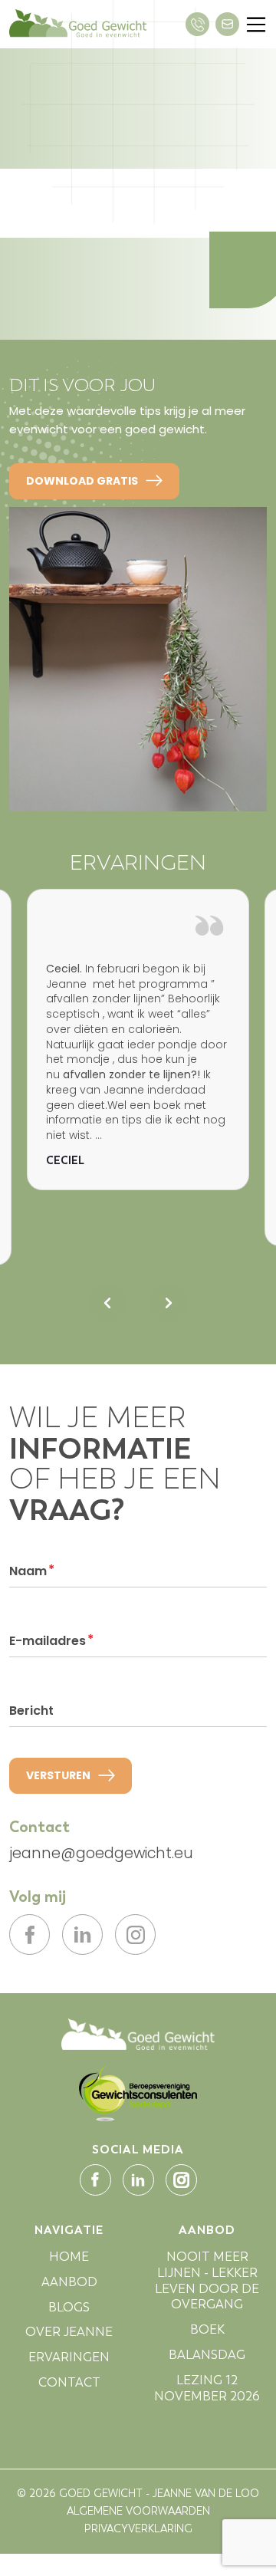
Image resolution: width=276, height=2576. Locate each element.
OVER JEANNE (69, 2332)
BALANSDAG (207, 2355)
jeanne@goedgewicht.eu (101, 1854)
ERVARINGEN (69, 2357)
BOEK (207, 2329)
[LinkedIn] (82, 1934)
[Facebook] (30, 1934)
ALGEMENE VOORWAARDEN (138, 2511)
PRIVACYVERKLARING (138, 2529)
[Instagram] (135, 1934)
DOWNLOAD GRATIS (82, 481)
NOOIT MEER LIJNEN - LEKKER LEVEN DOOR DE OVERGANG (207, 2280)
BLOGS (69, 2307)
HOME (69, 2257)
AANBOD (69, 2282)
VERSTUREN (58, 1775)
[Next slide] (169, 1303)
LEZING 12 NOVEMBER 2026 (207, 2388)
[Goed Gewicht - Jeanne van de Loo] (138, 2033)
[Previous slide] (107, 1303)
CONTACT (69, 2382)
